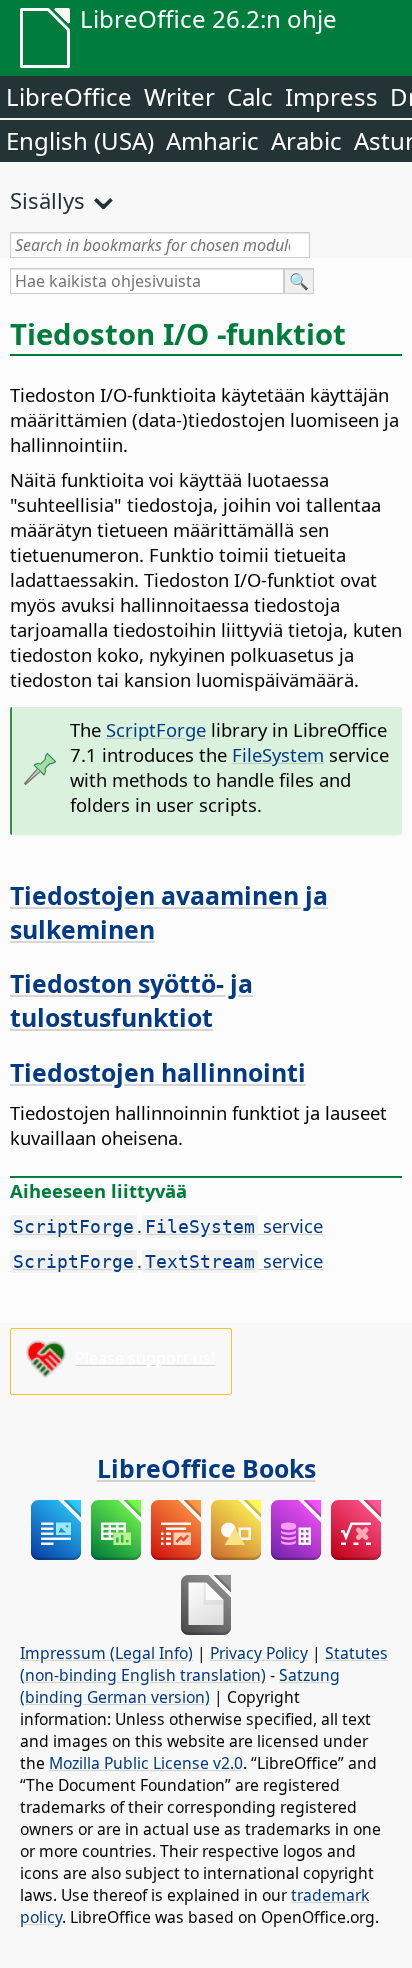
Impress (331, 96)
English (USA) (80, 140)
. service (168, 1225)
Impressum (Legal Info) (106, 1653)
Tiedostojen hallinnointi (158, 1072)
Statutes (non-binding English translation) (204, 1664)
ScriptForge (156, 729)
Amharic (212, 140)
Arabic (306, 140)
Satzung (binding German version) (180, 1686)
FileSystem (278, 754)
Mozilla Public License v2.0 (146, 1763)
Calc (250, 96)
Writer (179, 96)
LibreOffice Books (206, 1468)
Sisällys (47, 200)
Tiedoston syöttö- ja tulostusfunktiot (131, 1000)
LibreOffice (69, 96)
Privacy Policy (259, 1653)
